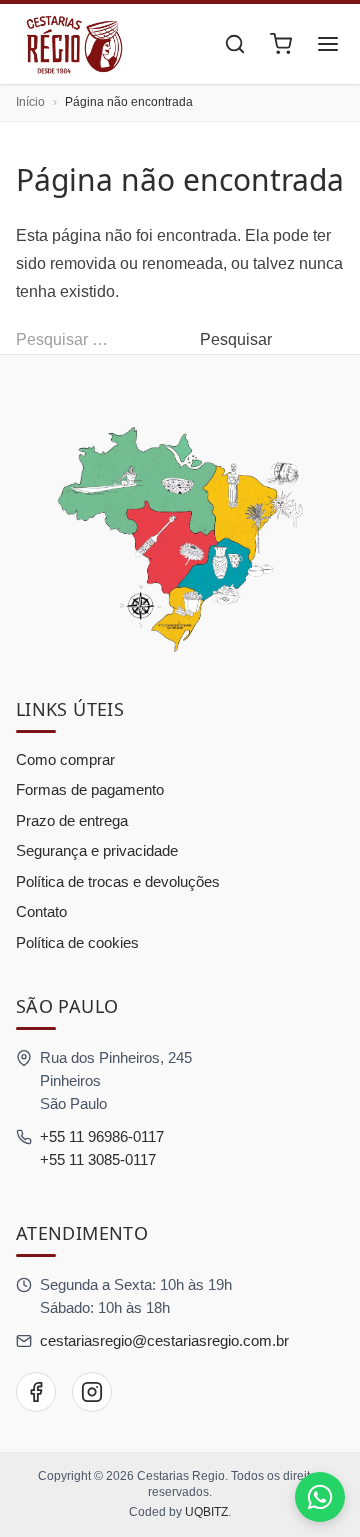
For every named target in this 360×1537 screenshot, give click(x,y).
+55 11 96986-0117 (102, 1136)
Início (30, 102)
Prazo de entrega (72, 820)
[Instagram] (92, 1392)
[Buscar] (235, 44)
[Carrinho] (281, 44)
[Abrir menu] (328, 44)
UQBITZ (206, 1512)
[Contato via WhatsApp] (320, 1497)
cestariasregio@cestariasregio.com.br (164, 1340)
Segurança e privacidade (97, 850)
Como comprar (65, 759)
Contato (41, 911)
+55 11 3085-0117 (98, 1159)
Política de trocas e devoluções (118, 881)
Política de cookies (77, 942)
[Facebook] (36, 1392)
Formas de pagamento (90, 789)
